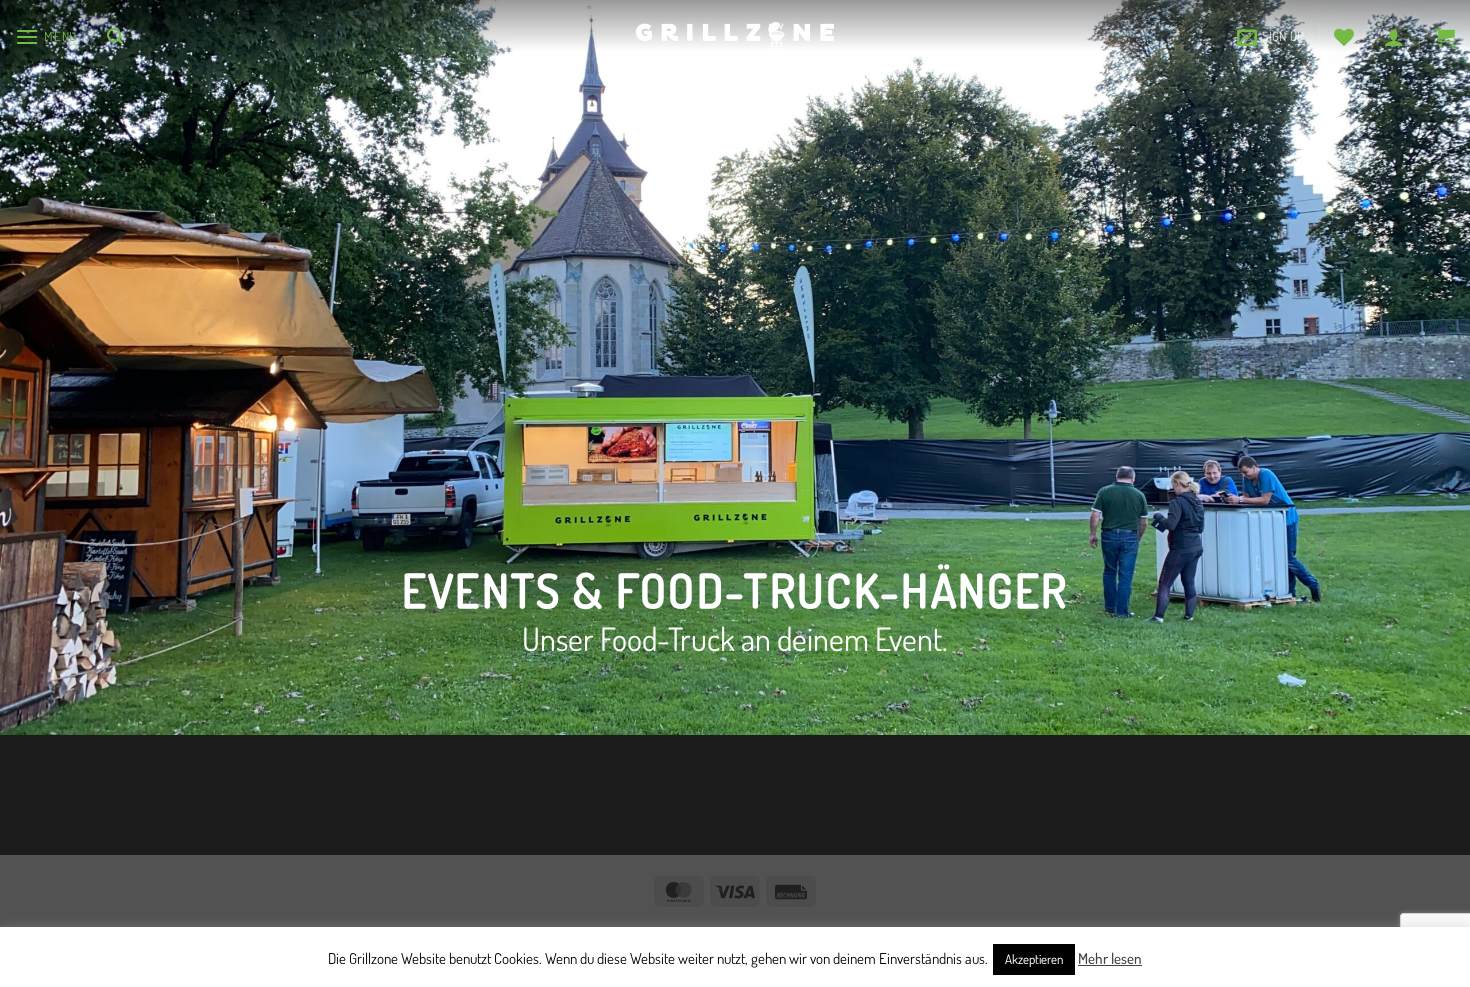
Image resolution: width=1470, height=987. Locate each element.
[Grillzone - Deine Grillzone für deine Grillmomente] (735, 36)
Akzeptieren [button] (1034, 959)
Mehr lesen (1110, 958)
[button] (46, 36)
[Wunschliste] (1344, 37)
